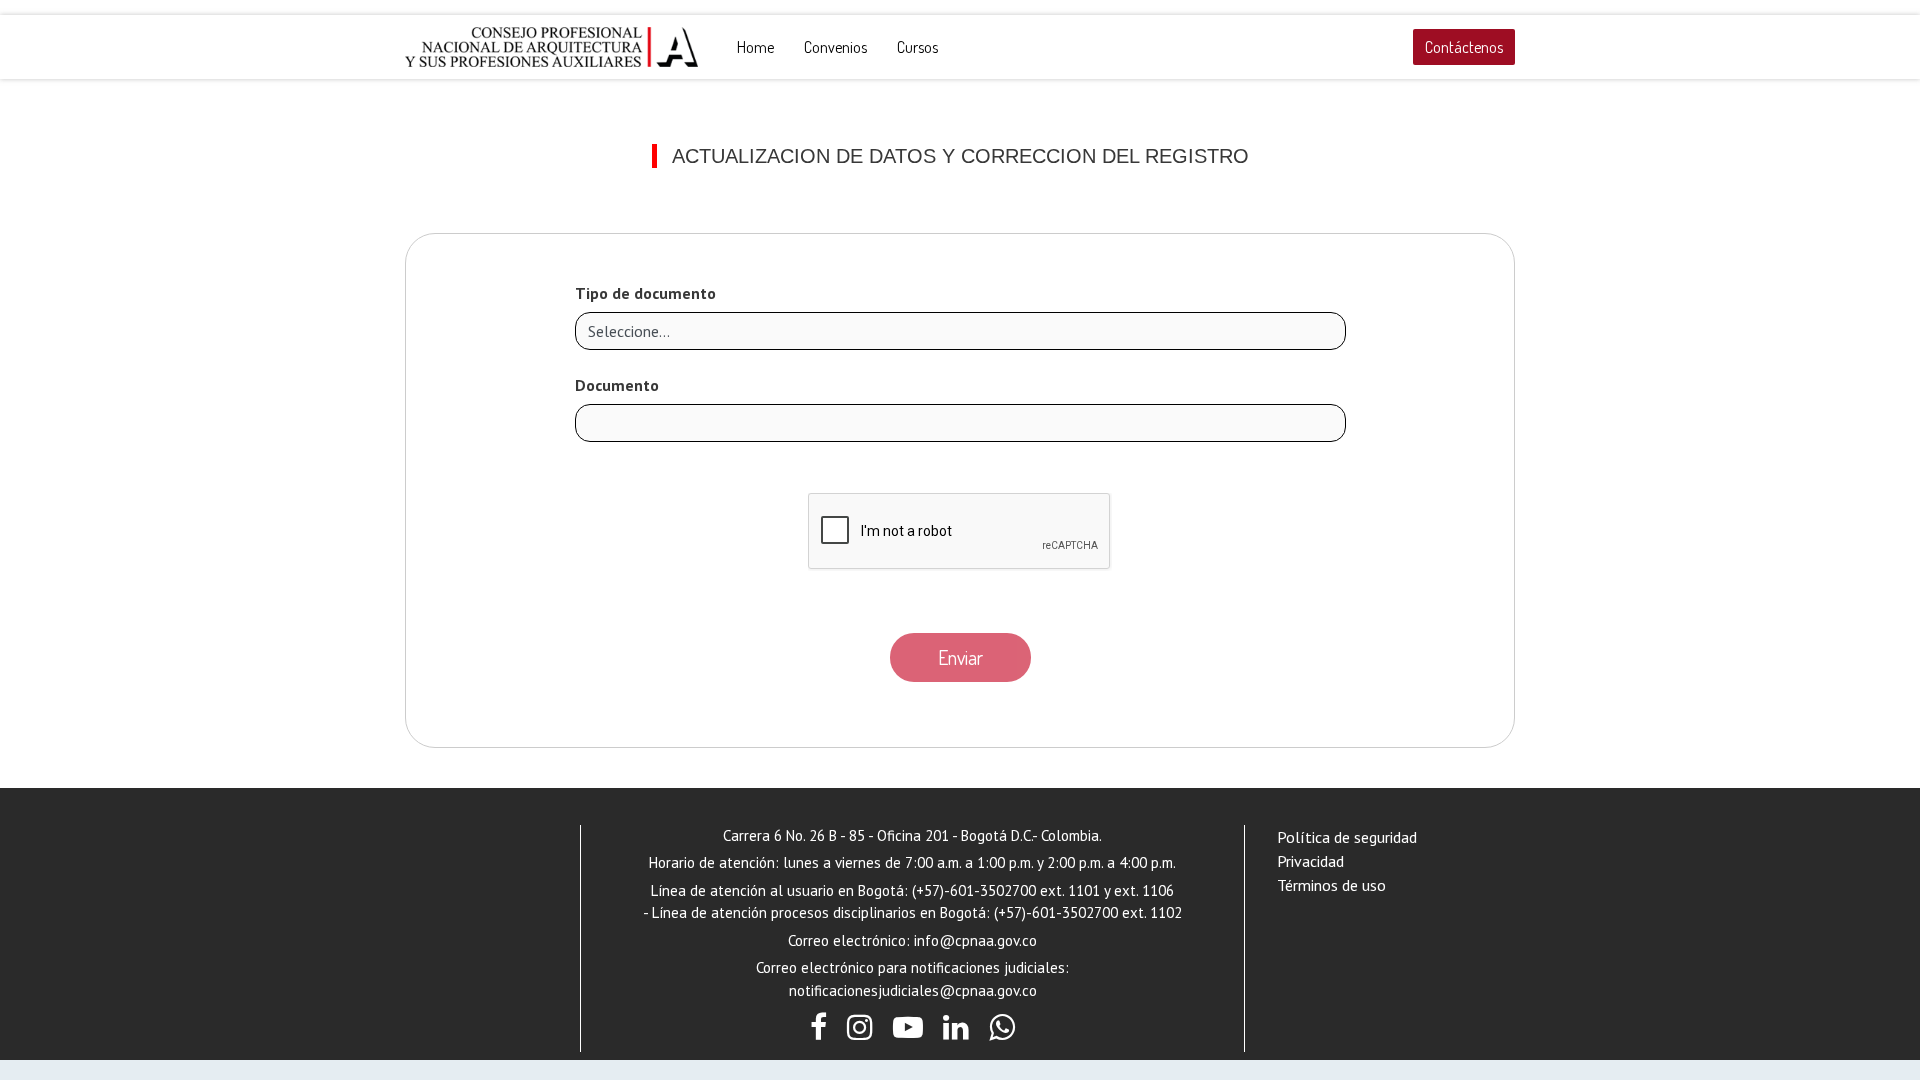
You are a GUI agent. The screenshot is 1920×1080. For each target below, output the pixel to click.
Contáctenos (1464, 47)
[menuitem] (755, 47)
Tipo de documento (645, 293)
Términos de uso (1331, 885)
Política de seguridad (1347, 837)
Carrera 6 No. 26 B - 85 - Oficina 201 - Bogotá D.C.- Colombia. (912, 835)
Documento (617, 385)
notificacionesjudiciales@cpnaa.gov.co (913, 990)
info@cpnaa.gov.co (975, 940)
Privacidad (1310, 861)
